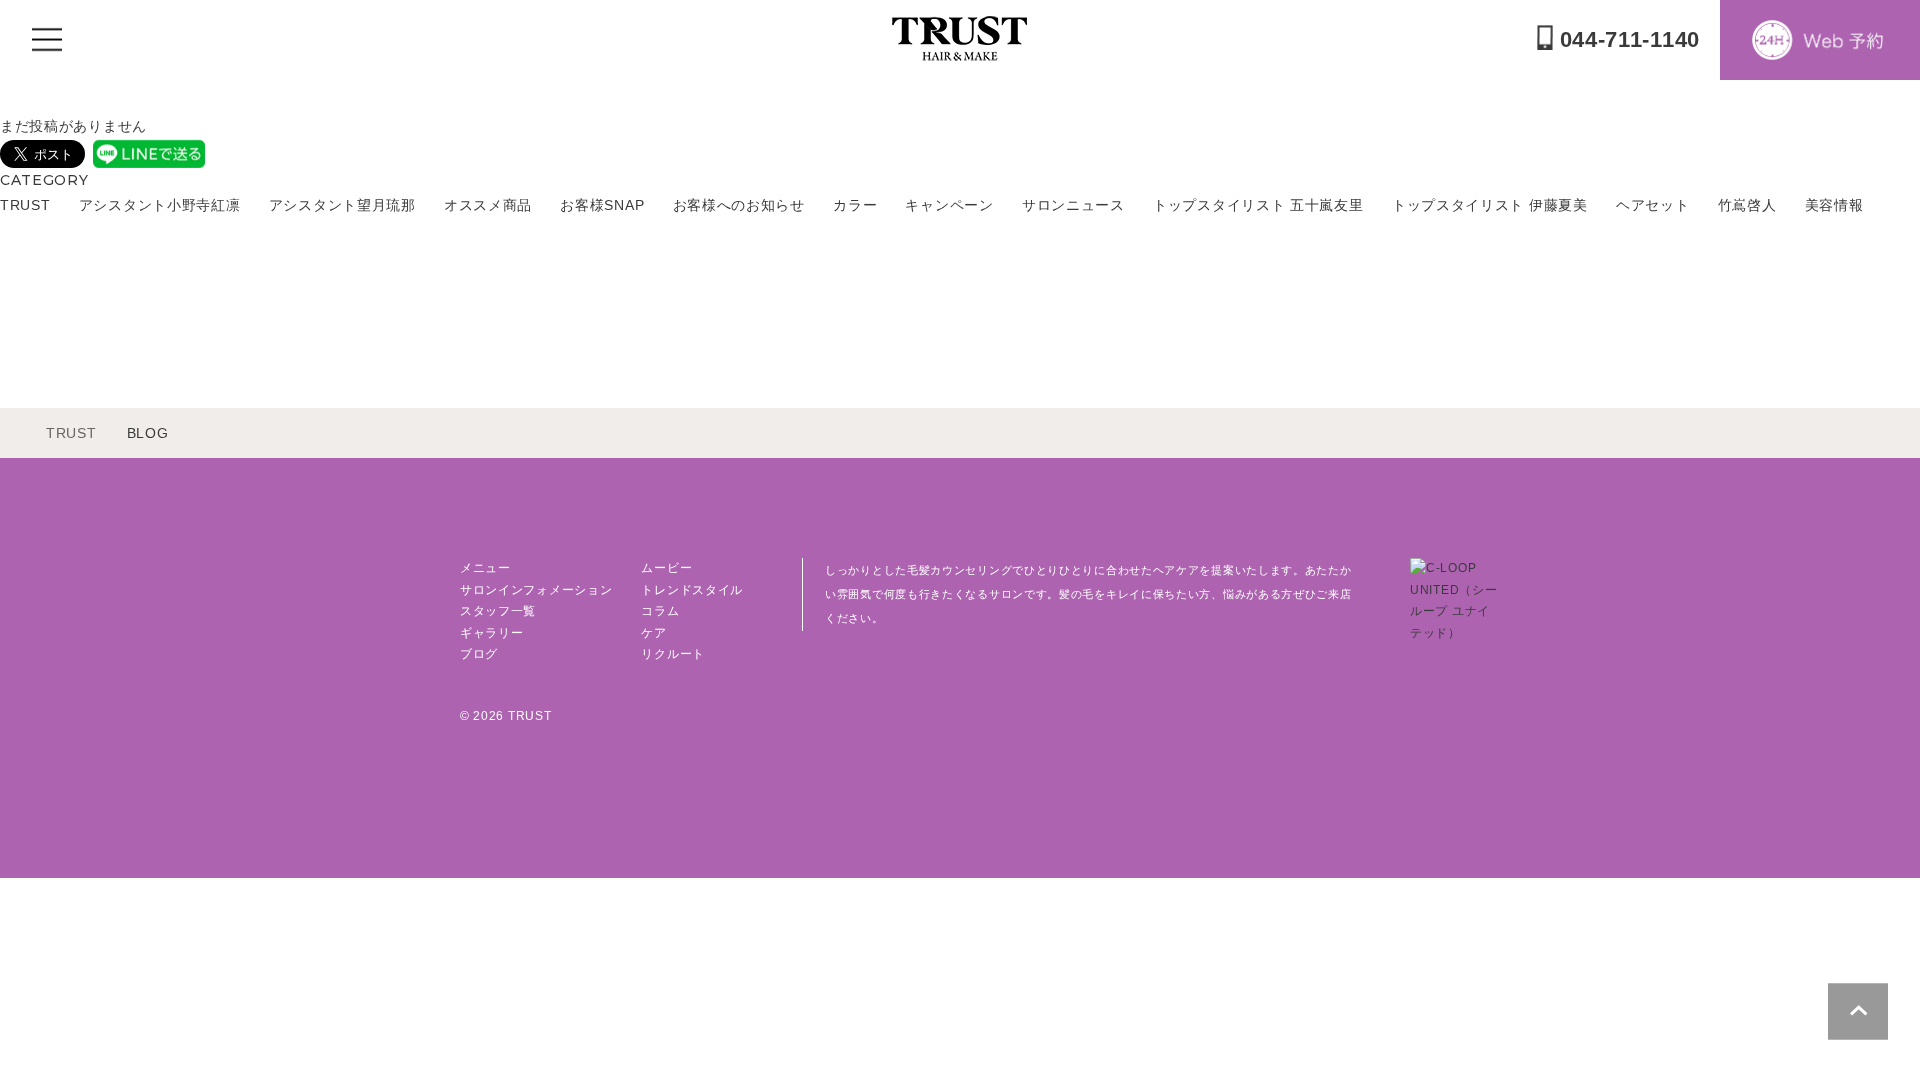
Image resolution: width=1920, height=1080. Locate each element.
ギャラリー (492, 633)
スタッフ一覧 (498, 611)
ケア (653, 633)
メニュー (485, 568)
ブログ (479, 654)
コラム (660, 611)
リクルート (673, 654)
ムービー (666, 568)
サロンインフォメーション (536, 590)
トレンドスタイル (692, 590)
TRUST (71, 433)
